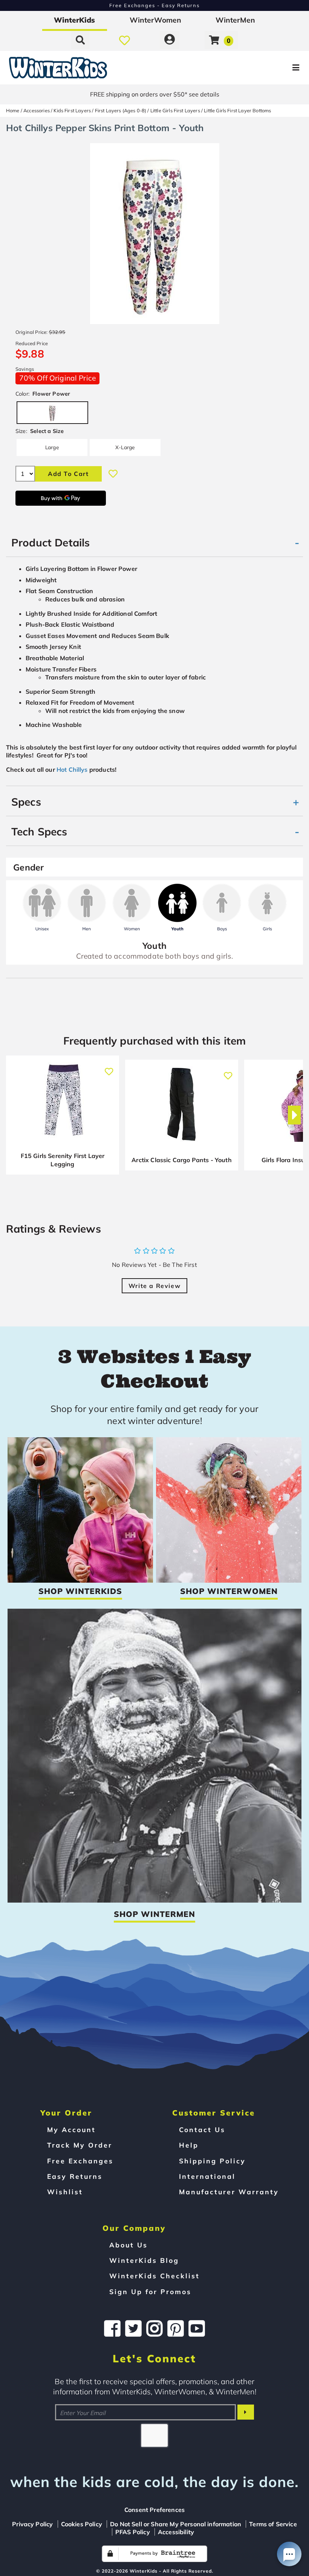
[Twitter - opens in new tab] (133, 2328)
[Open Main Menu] (259, 68)
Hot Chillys (72, 769)
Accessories (37, 110)
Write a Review (154, 1286)
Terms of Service (273, 2524)
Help (189, 2145)
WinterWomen (155, 20)
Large (52, 447)
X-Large (125, 447)
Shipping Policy (212, 2161)
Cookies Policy (82, 2524)
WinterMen (235, 20)
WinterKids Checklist (154, 2276)
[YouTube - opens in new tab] (197, 2328)
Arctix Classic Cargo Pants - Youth (181, 1160)
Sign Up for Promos (150, 2291)
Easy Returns (75, 2176)
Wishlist (65, 2192)
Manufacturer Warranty (229, 2192)
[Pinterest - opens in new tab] (176, 2328)
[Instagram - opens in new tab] (154, 2328)
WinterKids (74, 20)
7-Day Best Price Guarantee (155, 5)
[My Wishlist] (125, 40)
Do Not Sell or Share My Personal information (176, 2524)
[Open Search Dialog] (80, 40)
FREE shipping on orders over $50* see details (155, 94)
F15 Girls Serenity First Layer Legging (63, 1160)
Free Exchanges (80, 2161)
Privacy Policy (32, 2524)
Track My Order (80, 2145)
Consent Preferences (154, 2510)
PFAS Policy (133, 2532)
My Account (71, 2129)
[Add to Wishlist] (113, 474)
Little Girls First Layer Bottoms (237, 110)
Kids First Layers (72, 110)
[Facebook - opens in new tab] (112, 2328)
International (207, 2176)
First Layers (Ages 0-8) (121, 110)
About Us (128, 2245)
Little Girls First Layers (175, 110)
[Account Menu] (170, 40)
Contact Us (202, 2129)
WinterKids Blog (144, 2260)
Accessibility (176, 2532)
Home (13, 110)
